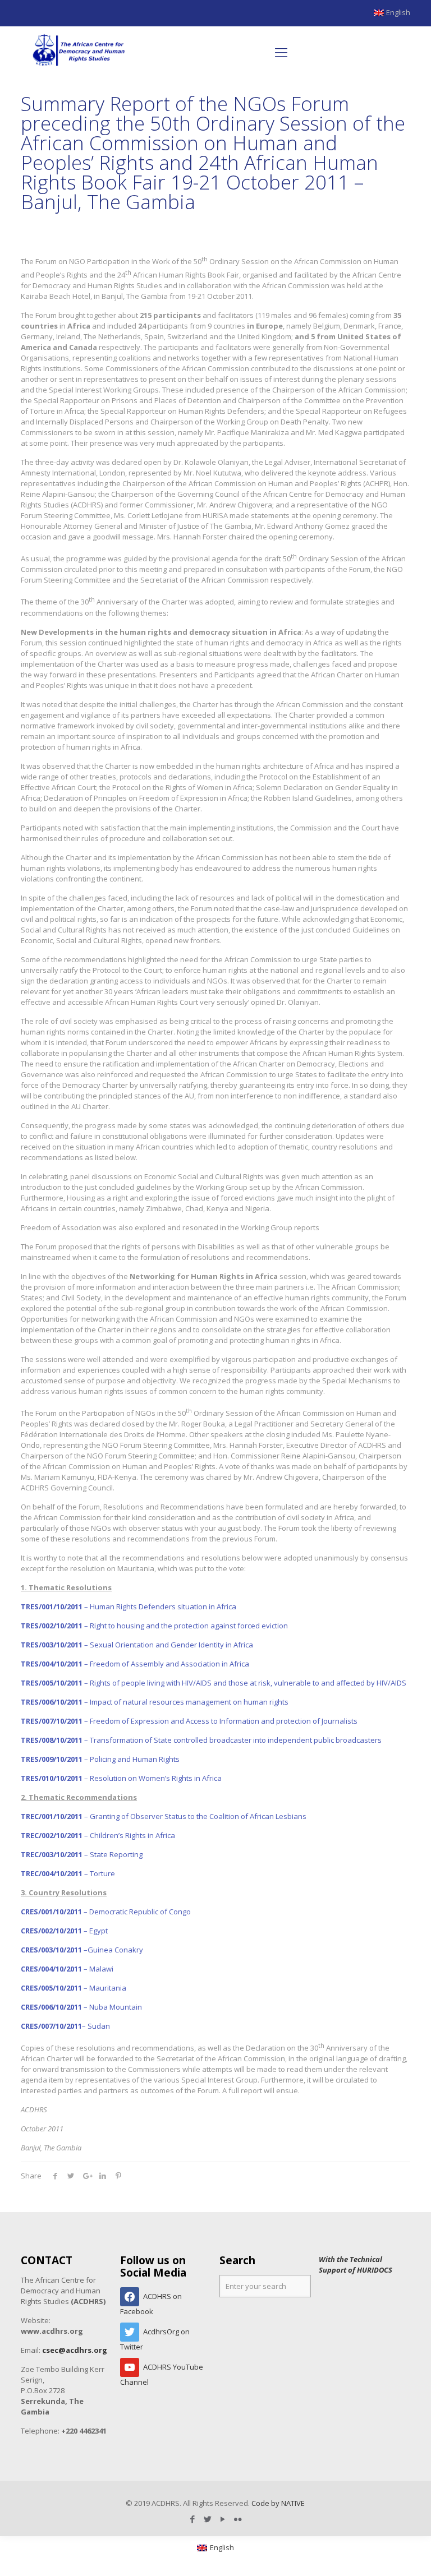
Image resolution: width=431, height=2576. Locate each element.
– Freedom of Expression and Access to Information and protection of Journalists (189, 1721)
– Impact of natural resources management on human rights (155, 1702)
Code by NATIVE (278, 2503)
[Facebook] (193, 2519)
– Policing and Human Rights (100, 1759)
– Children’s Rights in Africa (98, 1835)
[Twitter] (208, 2519)
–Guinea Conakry (82, 1950)
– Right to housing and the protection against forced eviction (154, 1626)
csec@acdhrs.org (75, 2350)
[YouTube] (223, 2519)
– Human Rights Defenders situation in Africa (129, 1606)
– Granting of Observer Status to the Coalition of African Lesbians (164, 1816)
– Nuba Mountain (81, 2007)
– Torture (68, 1873)
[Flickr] (238, 2519)
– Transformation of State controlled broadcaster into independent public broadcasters (201, 1740)
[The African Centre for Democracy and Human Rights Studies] (79, 52)
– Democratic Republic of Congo (106, 1912)
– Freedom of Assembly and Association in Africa (135, 1664)
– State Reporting (82, 1854)
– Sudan (65, 2026)
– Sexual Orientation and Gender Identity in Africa (137, 1645)
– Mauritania (74, 1988)
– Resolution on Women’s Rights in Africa (121, 1778)
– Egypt (64, 1931)
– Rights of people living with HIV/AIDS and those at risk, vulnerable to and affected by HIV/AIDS (214, 1683)
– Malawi (67, 1969)
